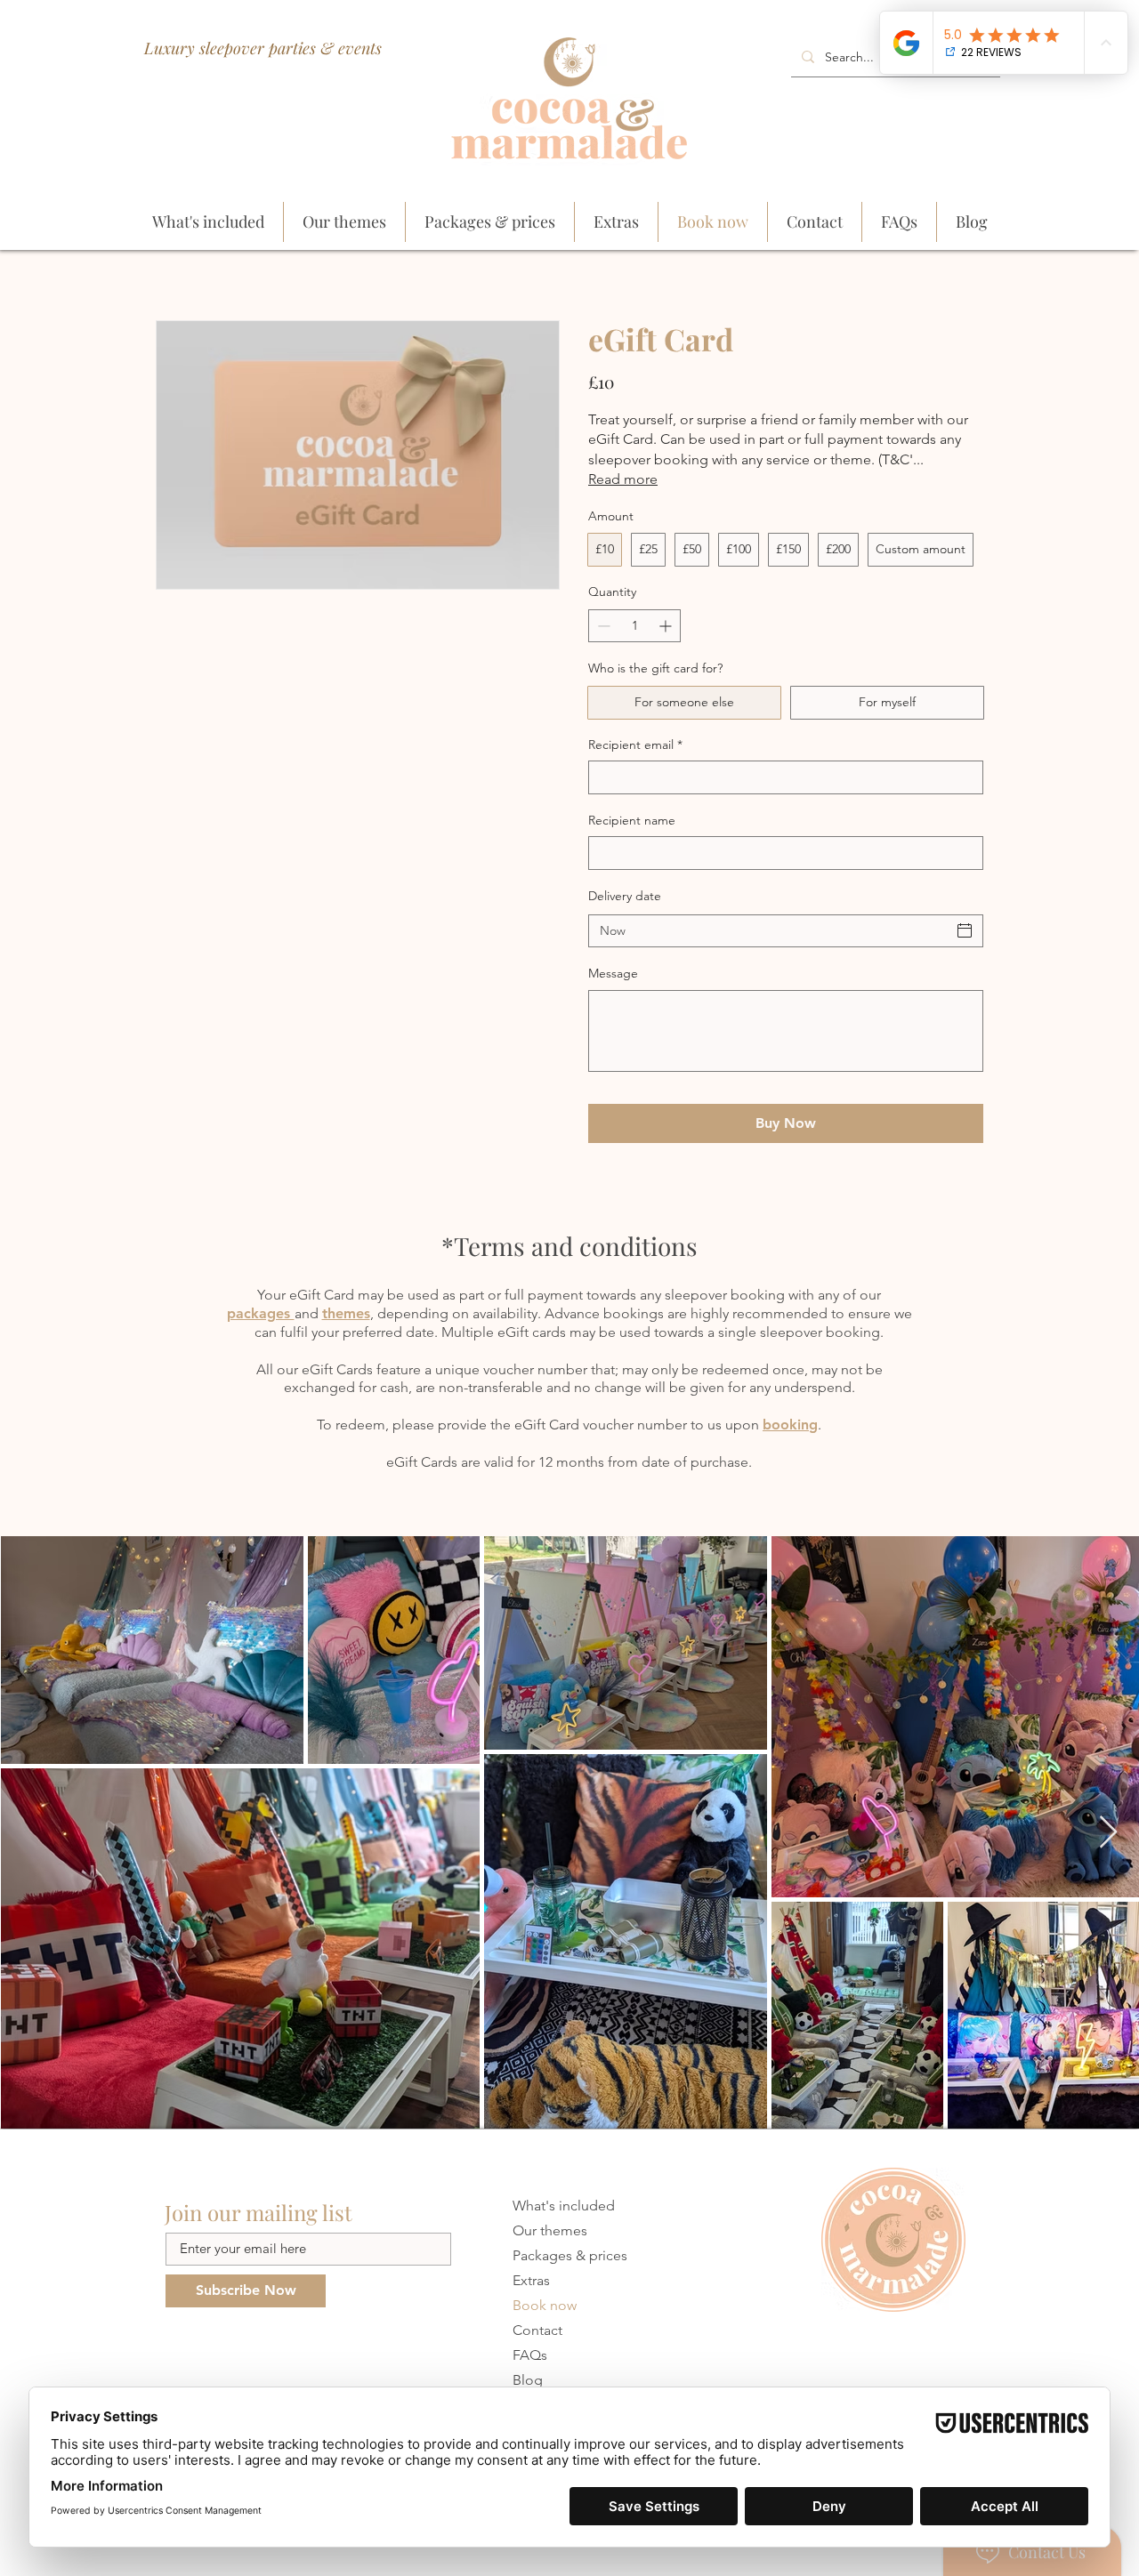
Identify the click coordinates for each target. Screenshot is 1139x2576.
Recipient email (635, 745)
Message (613, 973)
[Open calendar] (965, 930)
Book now (545, 2305)
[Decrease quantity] (602, 626)
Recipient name (632, 820)
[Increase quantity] (667, 626)
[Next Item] (1108, 1833)
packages (261, 1313)
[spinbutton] (634, 626)
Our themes (550, 2230)
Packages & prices (570, 2255)
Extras (531, 2280)
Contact (537, 2330)
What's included (564, 2206)
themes (346, 1313)
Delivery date (625, 896)
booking (790, 1425)
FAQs (530, 2355)
